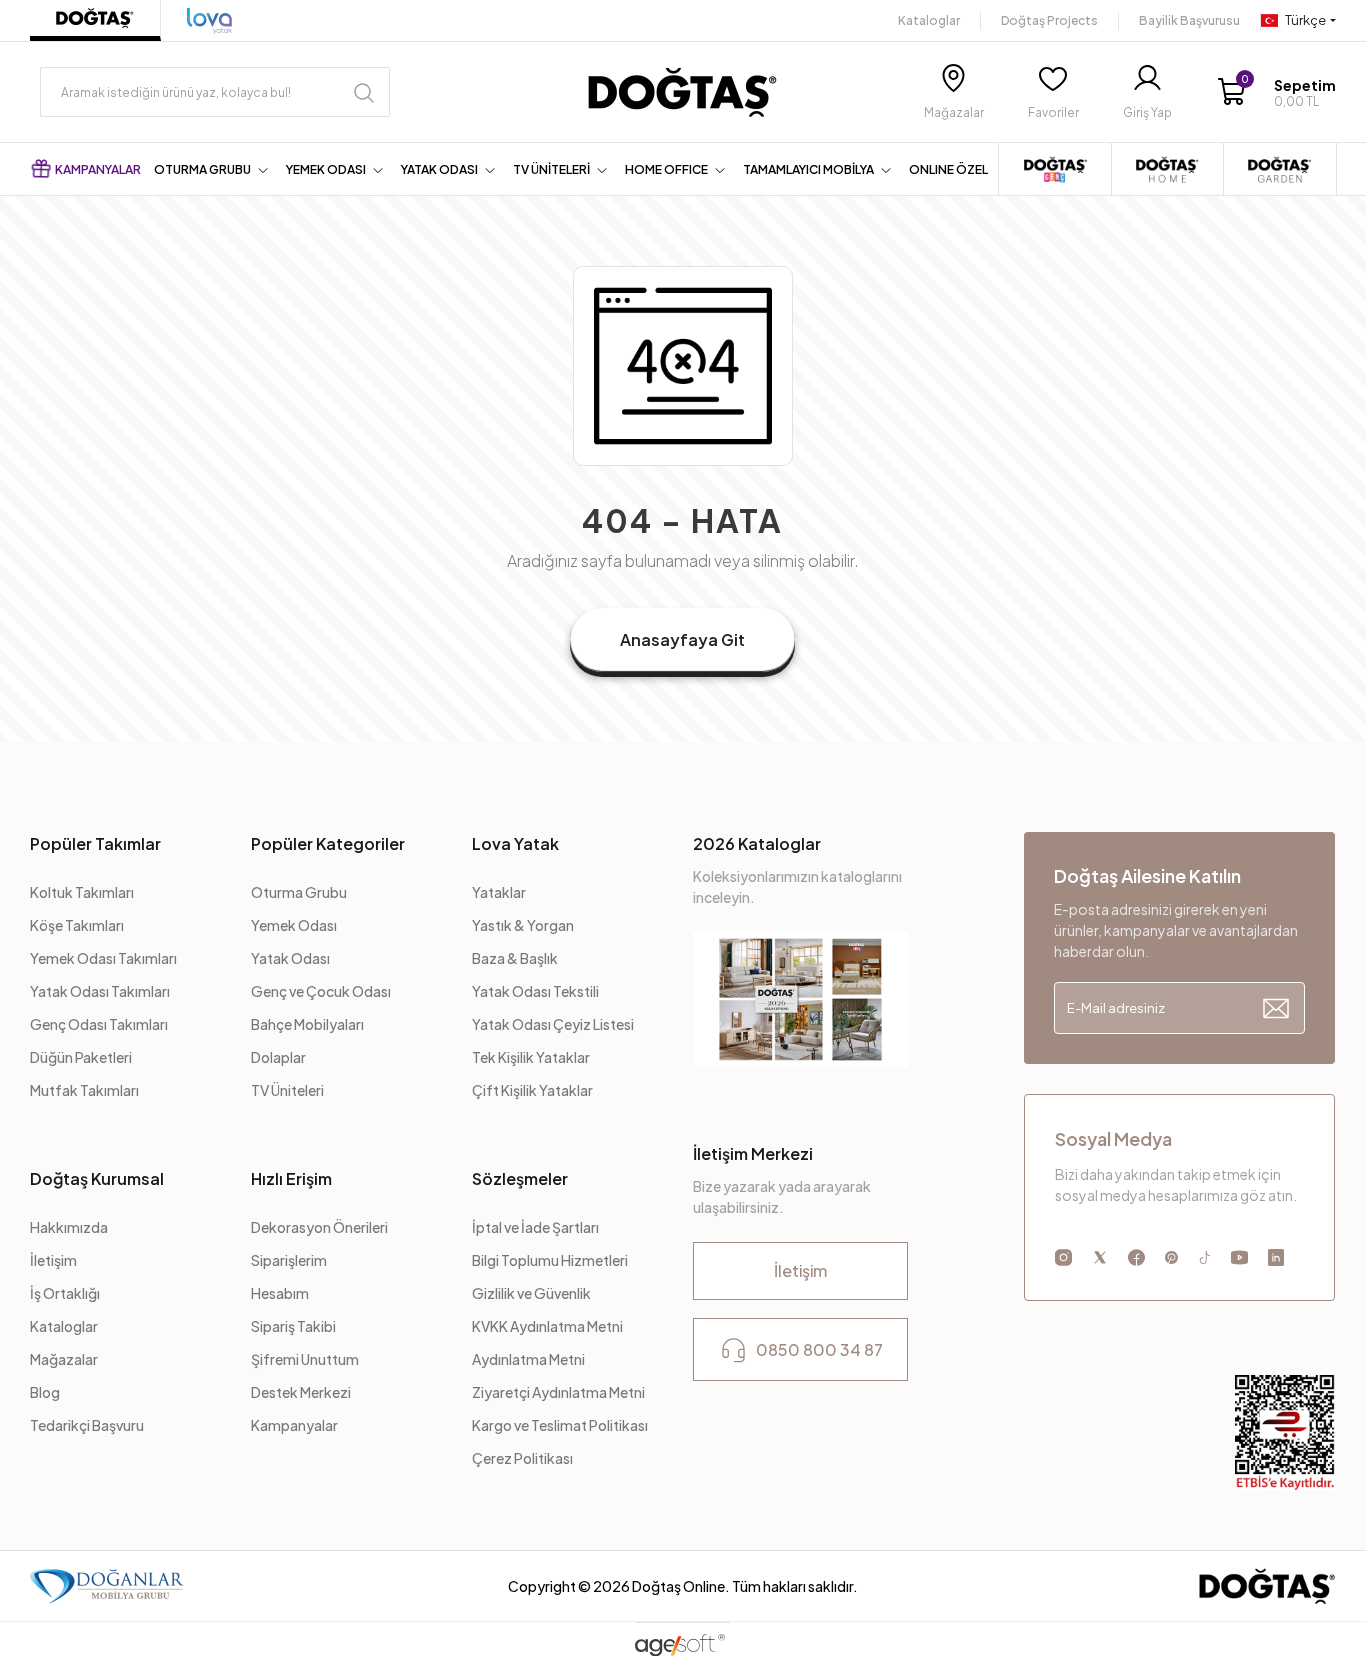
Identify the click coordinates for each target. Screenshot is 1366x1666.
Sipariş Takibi (293, 1326)
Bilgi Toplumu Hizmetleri (550, 1260)
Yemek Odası (294, 925)
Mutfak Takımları (84, 1090)
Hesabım (280, 1293)
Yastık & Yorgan (523, 925)
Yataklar (499, 892)
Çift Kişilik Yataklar (532, 1090)
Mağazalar (64, 1359)
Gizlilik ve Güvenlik (531, 1293)
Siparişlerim (289, 1260)
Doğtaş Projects (1049, 20)
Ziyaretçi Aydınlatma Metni (558, 1392)
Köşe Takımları (77, 925)
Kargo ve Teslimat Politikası (560, 1425)
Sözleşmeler (520, 1178)
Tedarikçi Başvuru (87, 1425)
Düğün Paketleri (81, 1057)
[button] (1276, 92)
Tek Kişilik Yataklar (531, 1057)
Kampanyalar (294, 1425)
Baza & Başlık (515, 958)
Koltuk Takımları (82, 892)
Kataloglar (929, 20)
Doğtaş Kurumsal (97, 1178)
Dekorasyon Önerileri (319, 1227)
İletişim (53, 1260)
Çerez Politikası (522, 1458)
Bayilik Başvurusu (1189, 20)
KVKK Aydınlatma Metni (547, 1326)
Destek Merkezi (301, 1392)
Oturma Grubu (299, 892)
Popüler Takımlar (95, 843)
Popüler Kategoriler (328, 843)
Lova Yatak (515, 843)
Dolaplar (278, 1057)
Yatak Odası (290, 958)
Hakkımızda (69, 1227)
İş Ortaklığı (65, 1293)
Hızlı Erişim (291, 1178)
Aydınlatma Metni (529, 1359)
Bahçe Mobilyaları (307, 1024)
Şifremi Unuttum (305, 1359)
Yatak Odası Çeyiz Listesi (553, 1024)
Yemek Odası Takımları (103, 958)
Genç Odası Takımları (99, 1024)
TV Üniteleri (287, 1090)
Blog (45, 1392)
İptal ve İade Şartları (536, 1227)
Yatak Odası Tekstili (535, 991)
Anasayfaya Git (682, 639)
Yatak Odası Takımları (100, 991)
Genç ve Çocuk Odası (321, 991)
